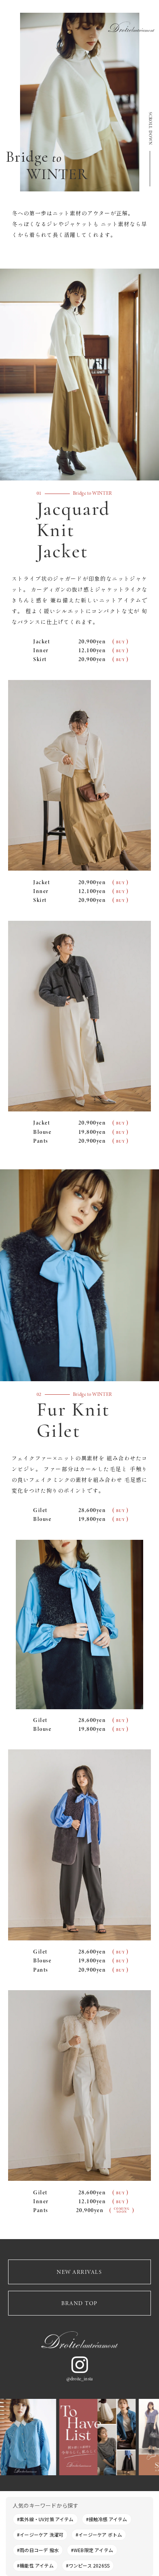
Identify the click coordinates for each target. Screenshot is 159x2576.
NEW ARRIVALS (79, 2272)
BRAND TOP (79, 2303)
